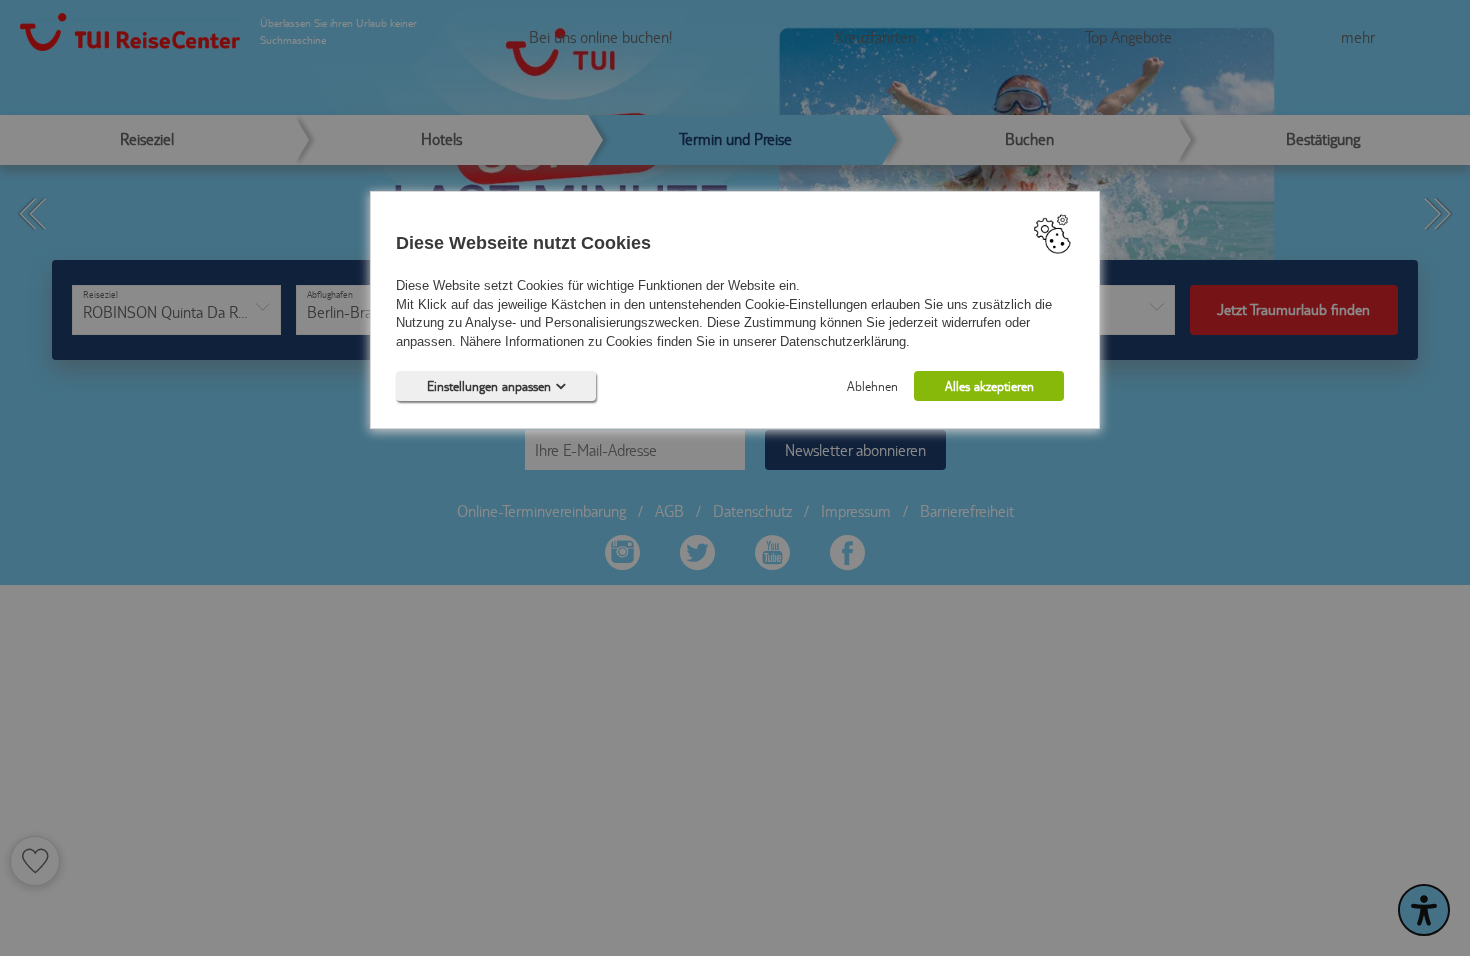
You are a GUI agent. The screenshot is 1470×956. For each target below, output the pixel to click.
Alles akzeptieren (989, 386)
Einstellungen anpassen (489, 386)
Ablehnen (872, 386)
